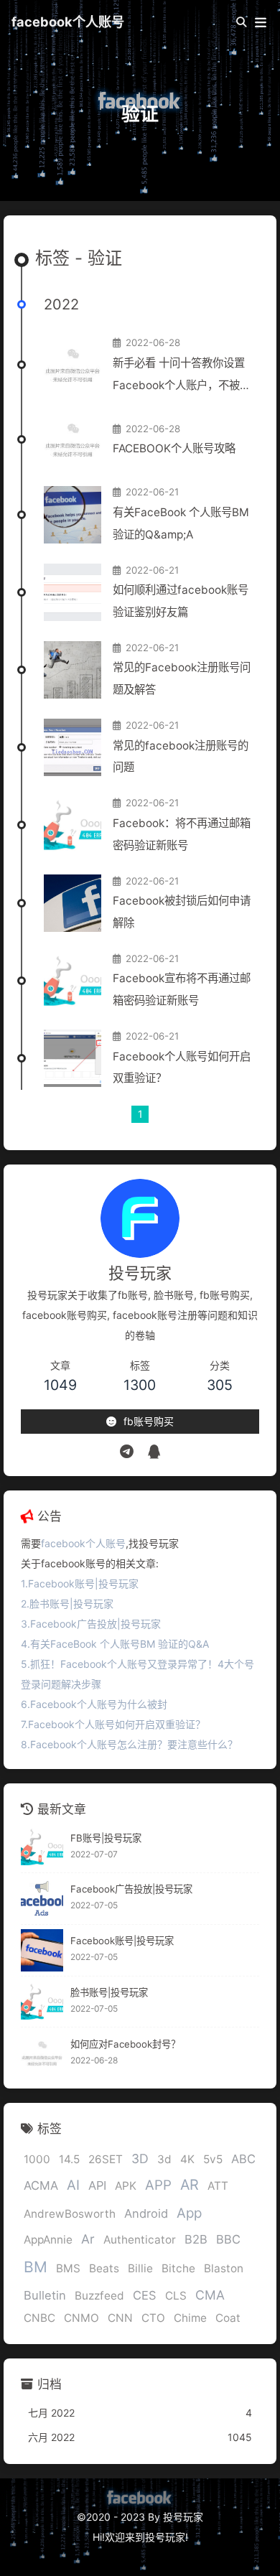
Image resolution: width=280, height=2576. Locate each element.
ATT (218, 2186)
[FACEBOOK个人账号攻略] (73, 439)
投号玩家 (165, 2537)
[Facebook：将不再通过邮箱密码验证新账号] (73, 825)
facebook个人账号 (68, 22)
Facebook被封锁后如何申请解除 (182, 912)
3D (140, 2159)
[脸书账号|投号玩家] (42, 2002)
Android (146, 2213)
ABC (243, 2159)
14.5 (69, 2159)
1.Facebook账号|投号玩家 (80, 1583)
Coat (228, 2318)
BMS (68, 2268)
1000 (37, 2159)
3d (164, 2159)
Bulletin (45, 2295)
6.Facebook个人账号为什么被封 (94, 1704)
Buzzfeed (99, 2296)
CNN (120, 2318)
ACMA (41, 2185)
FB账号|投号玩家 (106, 1838)
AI (73, 2185)
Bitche (178, 2268)
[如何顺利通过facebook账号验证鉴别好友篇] (73, 592)
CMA (210, 2295)
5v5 (213, 2159)
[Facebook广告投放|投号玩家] (42, 1899)
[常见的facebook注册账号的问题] (73, 747)
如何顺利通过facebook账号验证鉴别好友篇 (181, 601)
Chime (190, 2318)
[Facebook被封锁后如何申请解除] (73, 903)
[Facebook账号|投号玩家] (42, 1950)
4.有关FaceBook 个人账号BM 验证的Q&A (115, 1644)
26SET (106, 2159)
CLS (176, 2296)
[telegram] (127, 1452)
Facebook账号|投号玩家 (122, 1941)
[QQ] (154, 1452)
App (189, 2213)
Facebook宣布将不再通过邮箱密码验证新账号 (182, 989)
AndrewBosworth (70, 2214)
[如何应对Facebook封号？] (42, 2053)
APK (126, 2186)
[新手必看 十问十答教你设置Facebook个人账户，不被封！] (73, 365)
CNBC (39, 2318)
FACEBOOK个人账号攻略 (174, 448)
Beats (104, 2268)
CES (145, 2295)
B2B (196, 2239)
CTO (153, 2318)
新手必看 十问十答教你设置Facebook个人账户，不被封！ (179, 377)
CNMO (81, 2318)
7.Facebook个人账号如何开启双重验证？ (113, 1724)
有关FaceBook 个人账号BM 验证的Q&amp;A (181, 523)
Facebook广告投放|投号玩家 (131, 1889)
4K (187, 2159)
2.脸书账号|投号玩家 (67, 1604)
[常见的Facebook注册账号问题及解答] (73, 670)
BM (36, 2267)
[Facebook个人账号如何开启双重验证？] (73, 1058)
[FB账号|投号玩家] (42, 1847)
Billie (140, 2268)
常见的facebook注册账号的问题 (181, 757)
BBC (228, 2239)
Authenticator (140, 2240)
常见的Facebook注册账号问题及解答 (182, 678)
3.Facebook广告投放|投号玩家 (91, 1624)
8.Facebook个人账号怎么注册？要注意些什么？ (129, 1744)
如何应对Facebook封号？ (125, 2044)
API (97, 2185)
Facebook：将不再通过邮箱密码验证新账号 (182, 834)
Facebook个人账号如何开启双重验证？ (182, 1068)
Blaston (224, 2268)
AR (190, 2185)
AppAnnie (48, 2240)
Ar (88, 2239)
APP (158, 2185)
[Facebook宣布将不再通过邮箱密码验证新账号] (73, 981)
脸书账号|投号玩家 (109, 1992)
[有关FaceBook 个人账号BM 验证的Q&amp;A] (73, 515)
